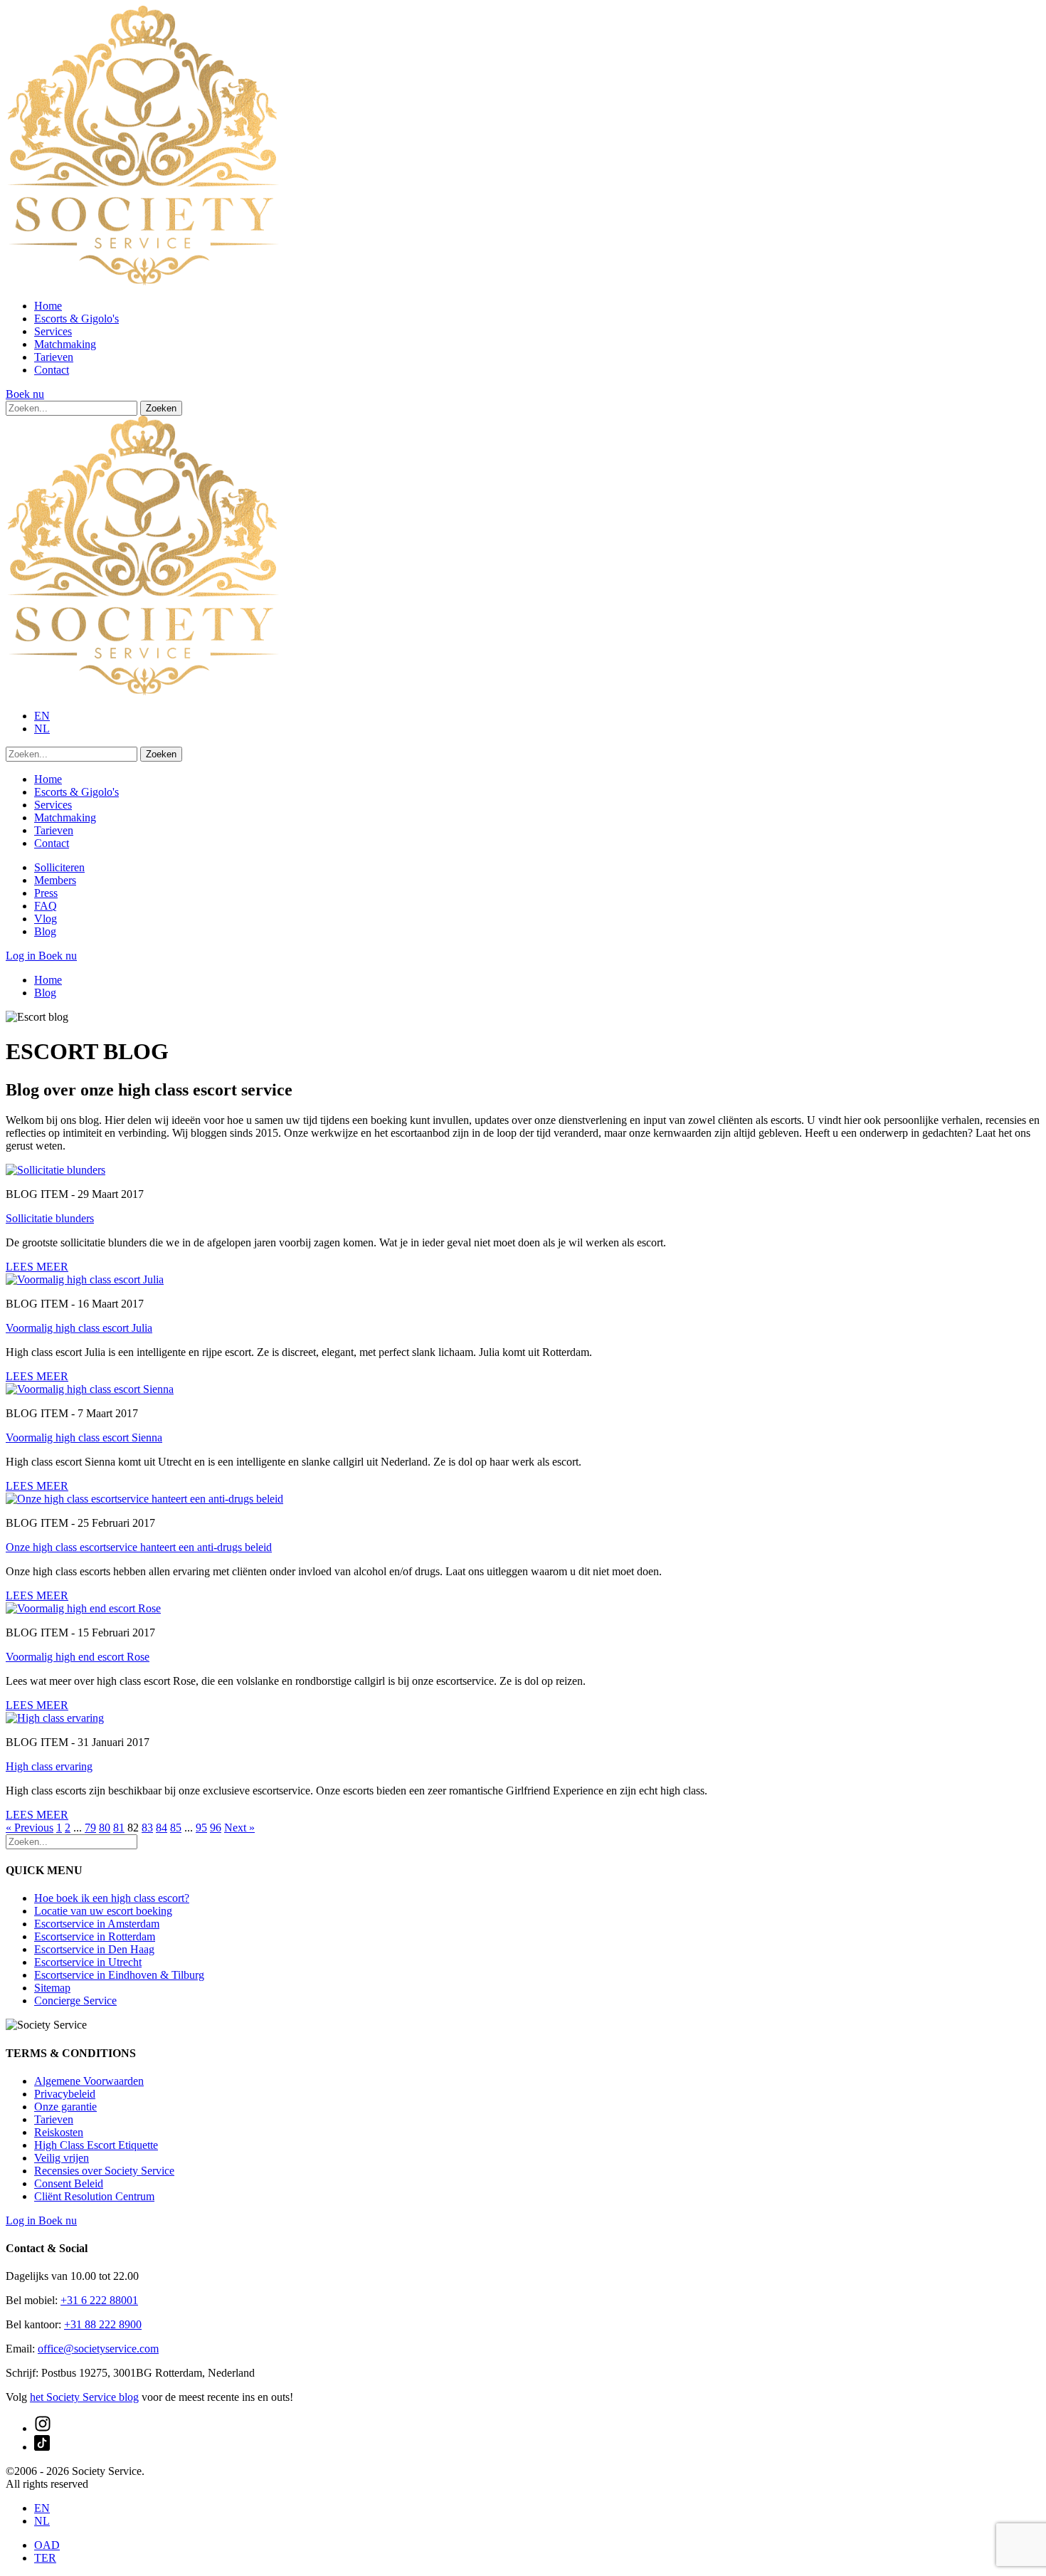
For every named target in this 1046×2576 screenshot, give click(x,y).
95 (201, 1828)
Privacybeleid (65, 2094)
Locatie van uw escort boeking (103, 1911)
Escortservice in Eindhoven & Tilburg (119, 1975)
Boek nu (25, 394)
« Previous (30, 1828)
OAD (47, 2545)
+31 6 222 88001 (99, 2300)
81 (119, 1828)
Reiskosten (59, 2132)
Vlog (46, 919)
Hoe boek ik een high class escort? (112, 1898)
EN (42, 716)
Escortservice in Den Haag (94, 1949)
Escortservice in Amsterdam (97, 1924)
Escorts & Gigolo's (76, 319)
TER (45, 2558)
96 (216, 1828)
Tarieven (54, 357)
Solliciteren (59, 867)
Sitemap (52, 1988)
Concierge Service (75, 2001)
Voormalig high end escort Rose (78, 1657)
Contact (52, 370)
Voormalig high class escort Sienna (84, 1437)
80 (105, 1828)
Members (55, 880)
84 (162, 1828)
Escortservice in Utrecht (88, 1962)
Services (53, 331)
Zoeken (161, 408)
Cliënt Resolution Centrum (94, 2196)
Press (46, 893)
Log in (22, 956)
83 (147, 1828)
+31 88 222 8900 (103, 2324)
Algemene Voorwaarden (89, 2081)
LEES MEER (37, 1267)
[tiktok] (42, 2447)
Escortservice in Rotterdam (95, 1936)
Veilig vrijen (62, 2158)
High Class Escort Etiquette (96, 2145)
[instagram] (43, 2428)
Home (48, 306)
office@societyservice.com (98, 2349)
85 (176, 1828)
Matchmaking (65, 344)
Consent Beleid (69, 2183)
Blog (45, 931)
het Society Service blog (84, 2397)
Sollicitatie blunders (50, 1218)
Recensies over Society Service (104, 2171)
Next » (239, 1828)
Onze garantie (65, 2107)
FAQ (46, 906)
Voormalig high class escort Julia (79, 1328)
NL (42, 729)
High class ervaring (49, 1766)
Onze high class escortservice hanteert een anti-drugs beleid (139, 1547)
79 (90, 1828)
